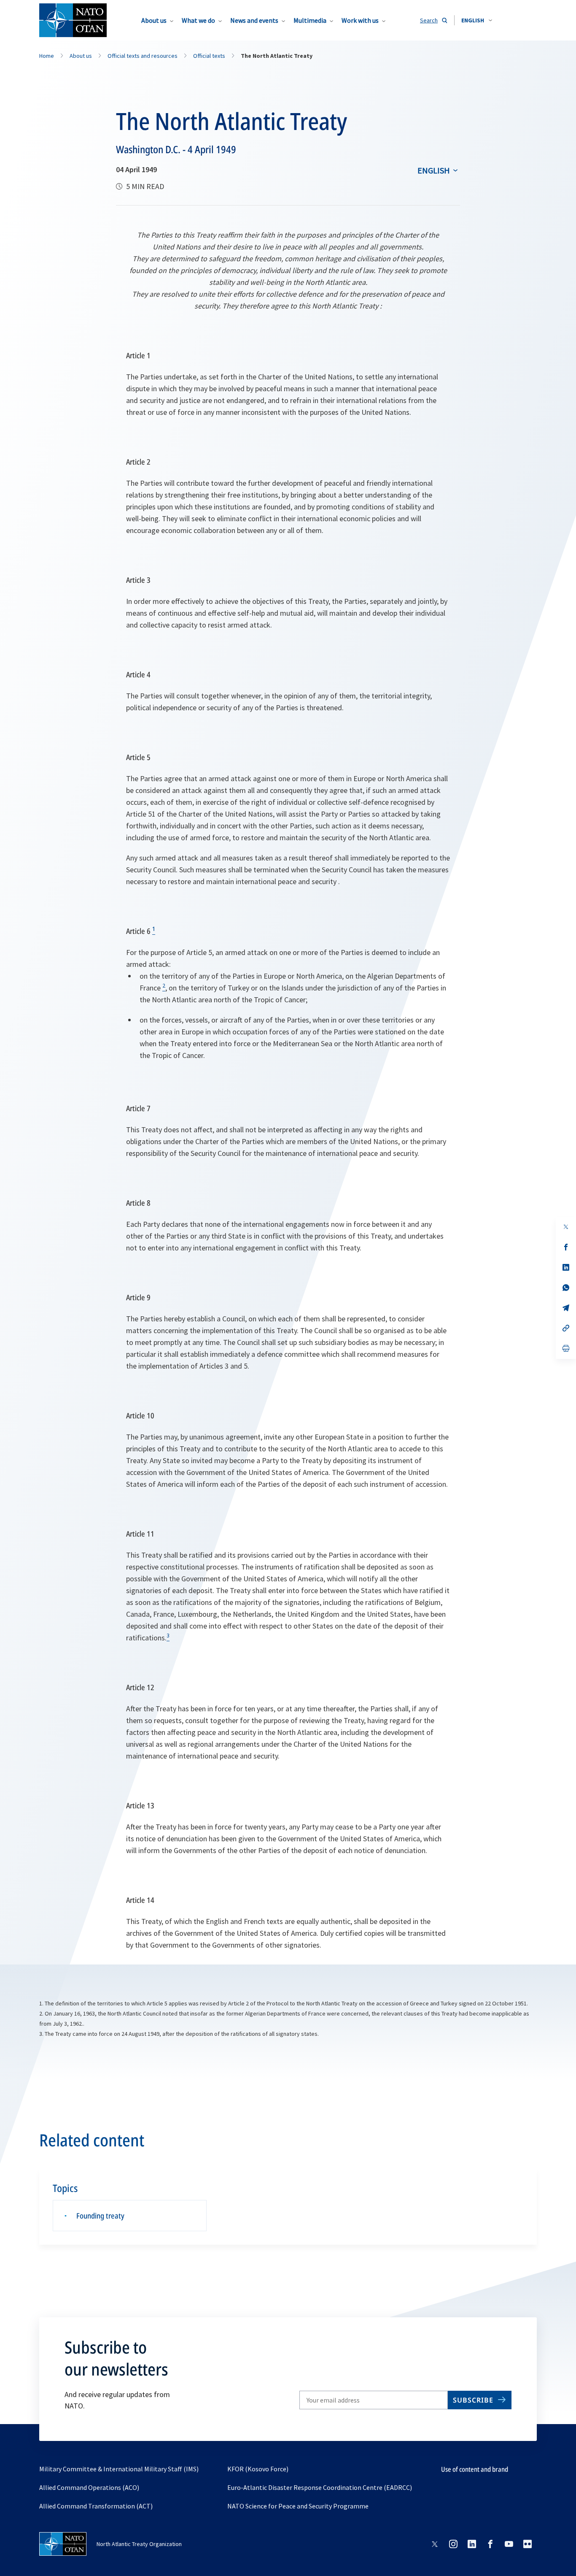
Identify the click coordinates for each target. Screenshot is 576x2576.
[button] (477, 20)
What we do (198, 20)
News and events (254, 20)
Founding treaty (100, 2216)
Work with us (360, 20)
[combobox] (477, 20)
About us (154, 20)
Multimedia (310, 20)
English (434, 170)
